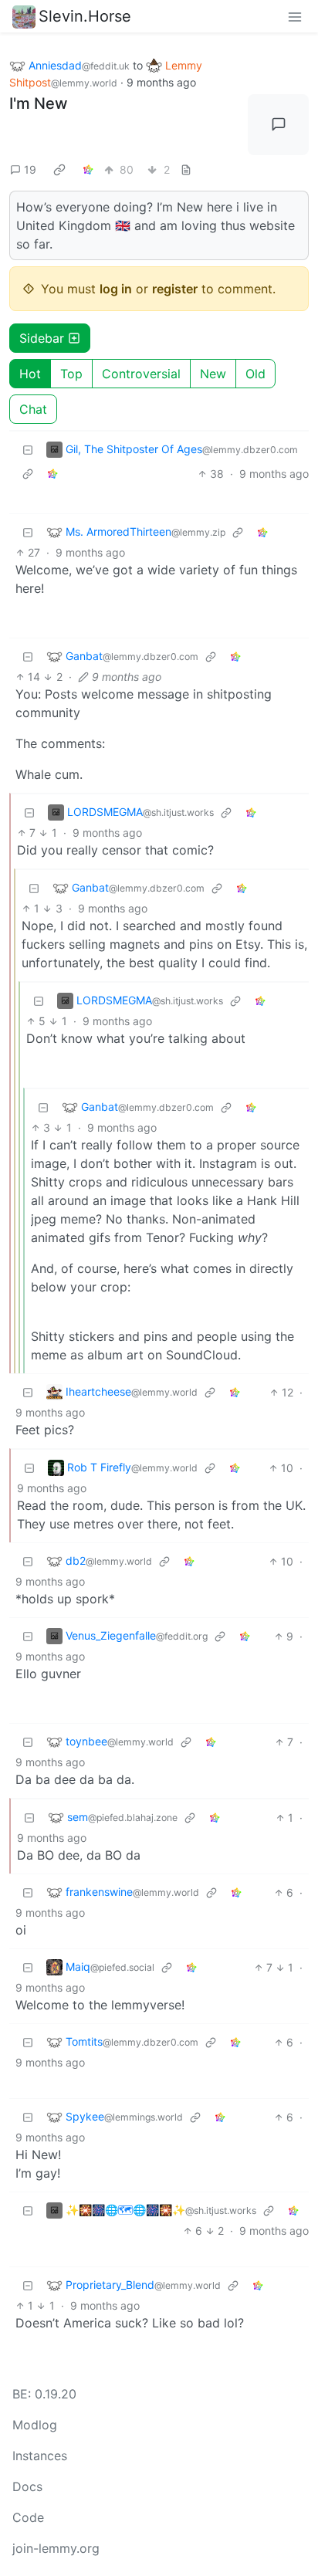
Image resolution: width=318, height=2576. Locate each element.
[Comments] (278, 125)
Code (28, 2517)
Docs (27, 2486)
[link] (59, 170)
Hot (30, 374)
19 (30, 169)
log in (116, 289)
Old (255, 374)
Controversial (141, 374)
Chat (33, 409)
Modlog (35, 2425)
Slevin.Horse (85, 16)
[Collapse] (28, 450)
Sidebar (42, 338)
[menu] (295, 16)
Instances (40, 2456)
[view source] (186, 169)
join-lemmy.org (56, 2548)
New (213, 374)
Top (71, 374)
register (175, 289)
